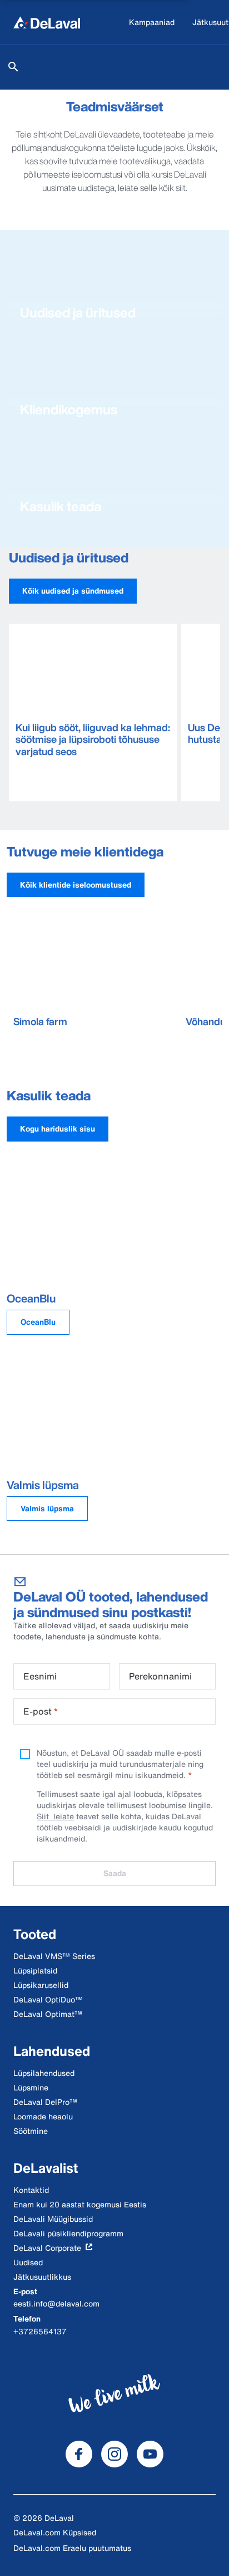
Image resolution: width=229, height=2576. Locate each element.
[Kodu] (47, 22)
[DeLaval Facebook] (79, 2454)
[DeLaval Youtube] (150, 2454)
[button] (73, 591)
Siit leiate (55, 1816)
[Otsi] (13, 67)
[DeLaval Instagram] (114, 2454)
